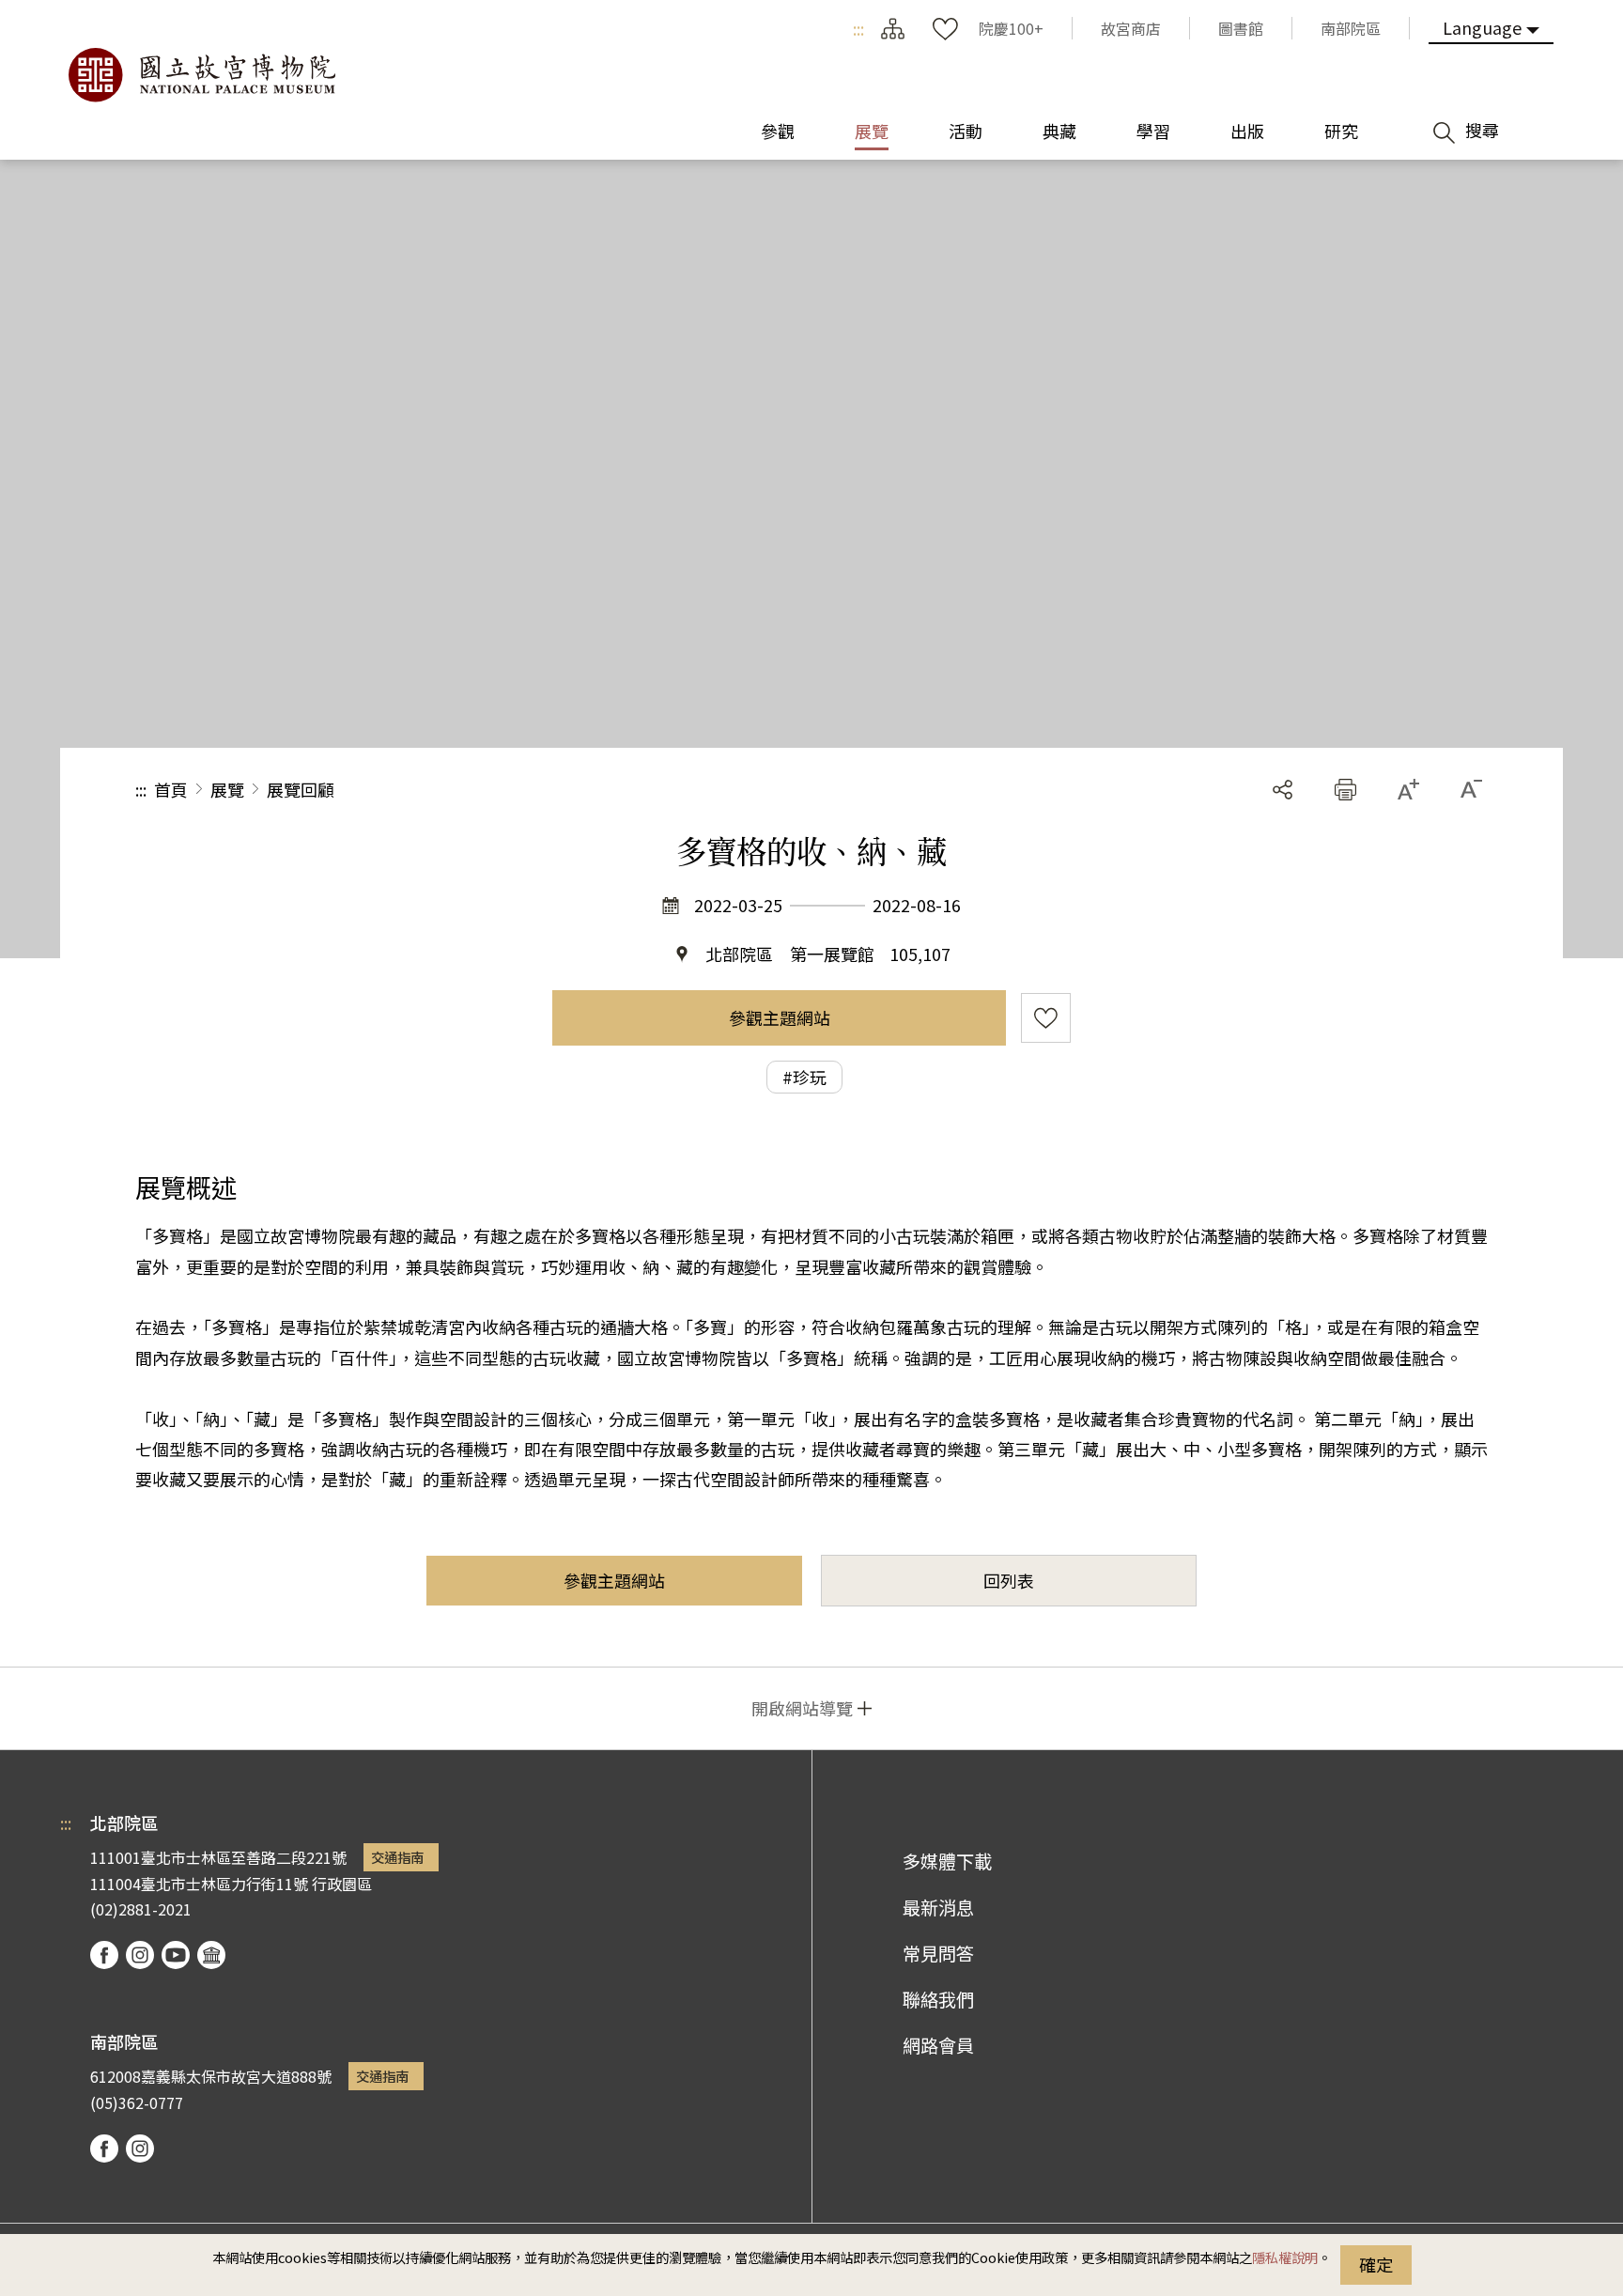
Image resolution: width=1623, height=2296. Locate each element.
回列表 (1009, 1580)
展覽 (227, 789)
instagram (140, 1955)
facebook (104, 1955)
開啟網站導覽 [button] (802, 1708)
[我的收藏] (945, 28)
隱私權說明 (1285, 2257)
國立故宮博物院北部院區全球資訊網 (201, 75)
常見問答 (938, 1953)
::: (858, 28)
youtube (176, 1955)
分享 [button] (1283, 790)
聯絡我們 (938, 1999)
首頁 (171, 789)
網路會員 (938, 2045)
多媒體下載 (947, 1861)
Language (1482, 27)
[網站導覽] (892, 28)
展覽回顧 (301, 789)
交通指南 (397, 1857)
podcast (211, 1955)
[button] (1345, 790)
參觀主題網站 (780, 1017)
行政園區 (342, 1884)
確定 (1376, 2264)
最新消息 (938, 1907)
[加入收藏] (1046, 1018)
